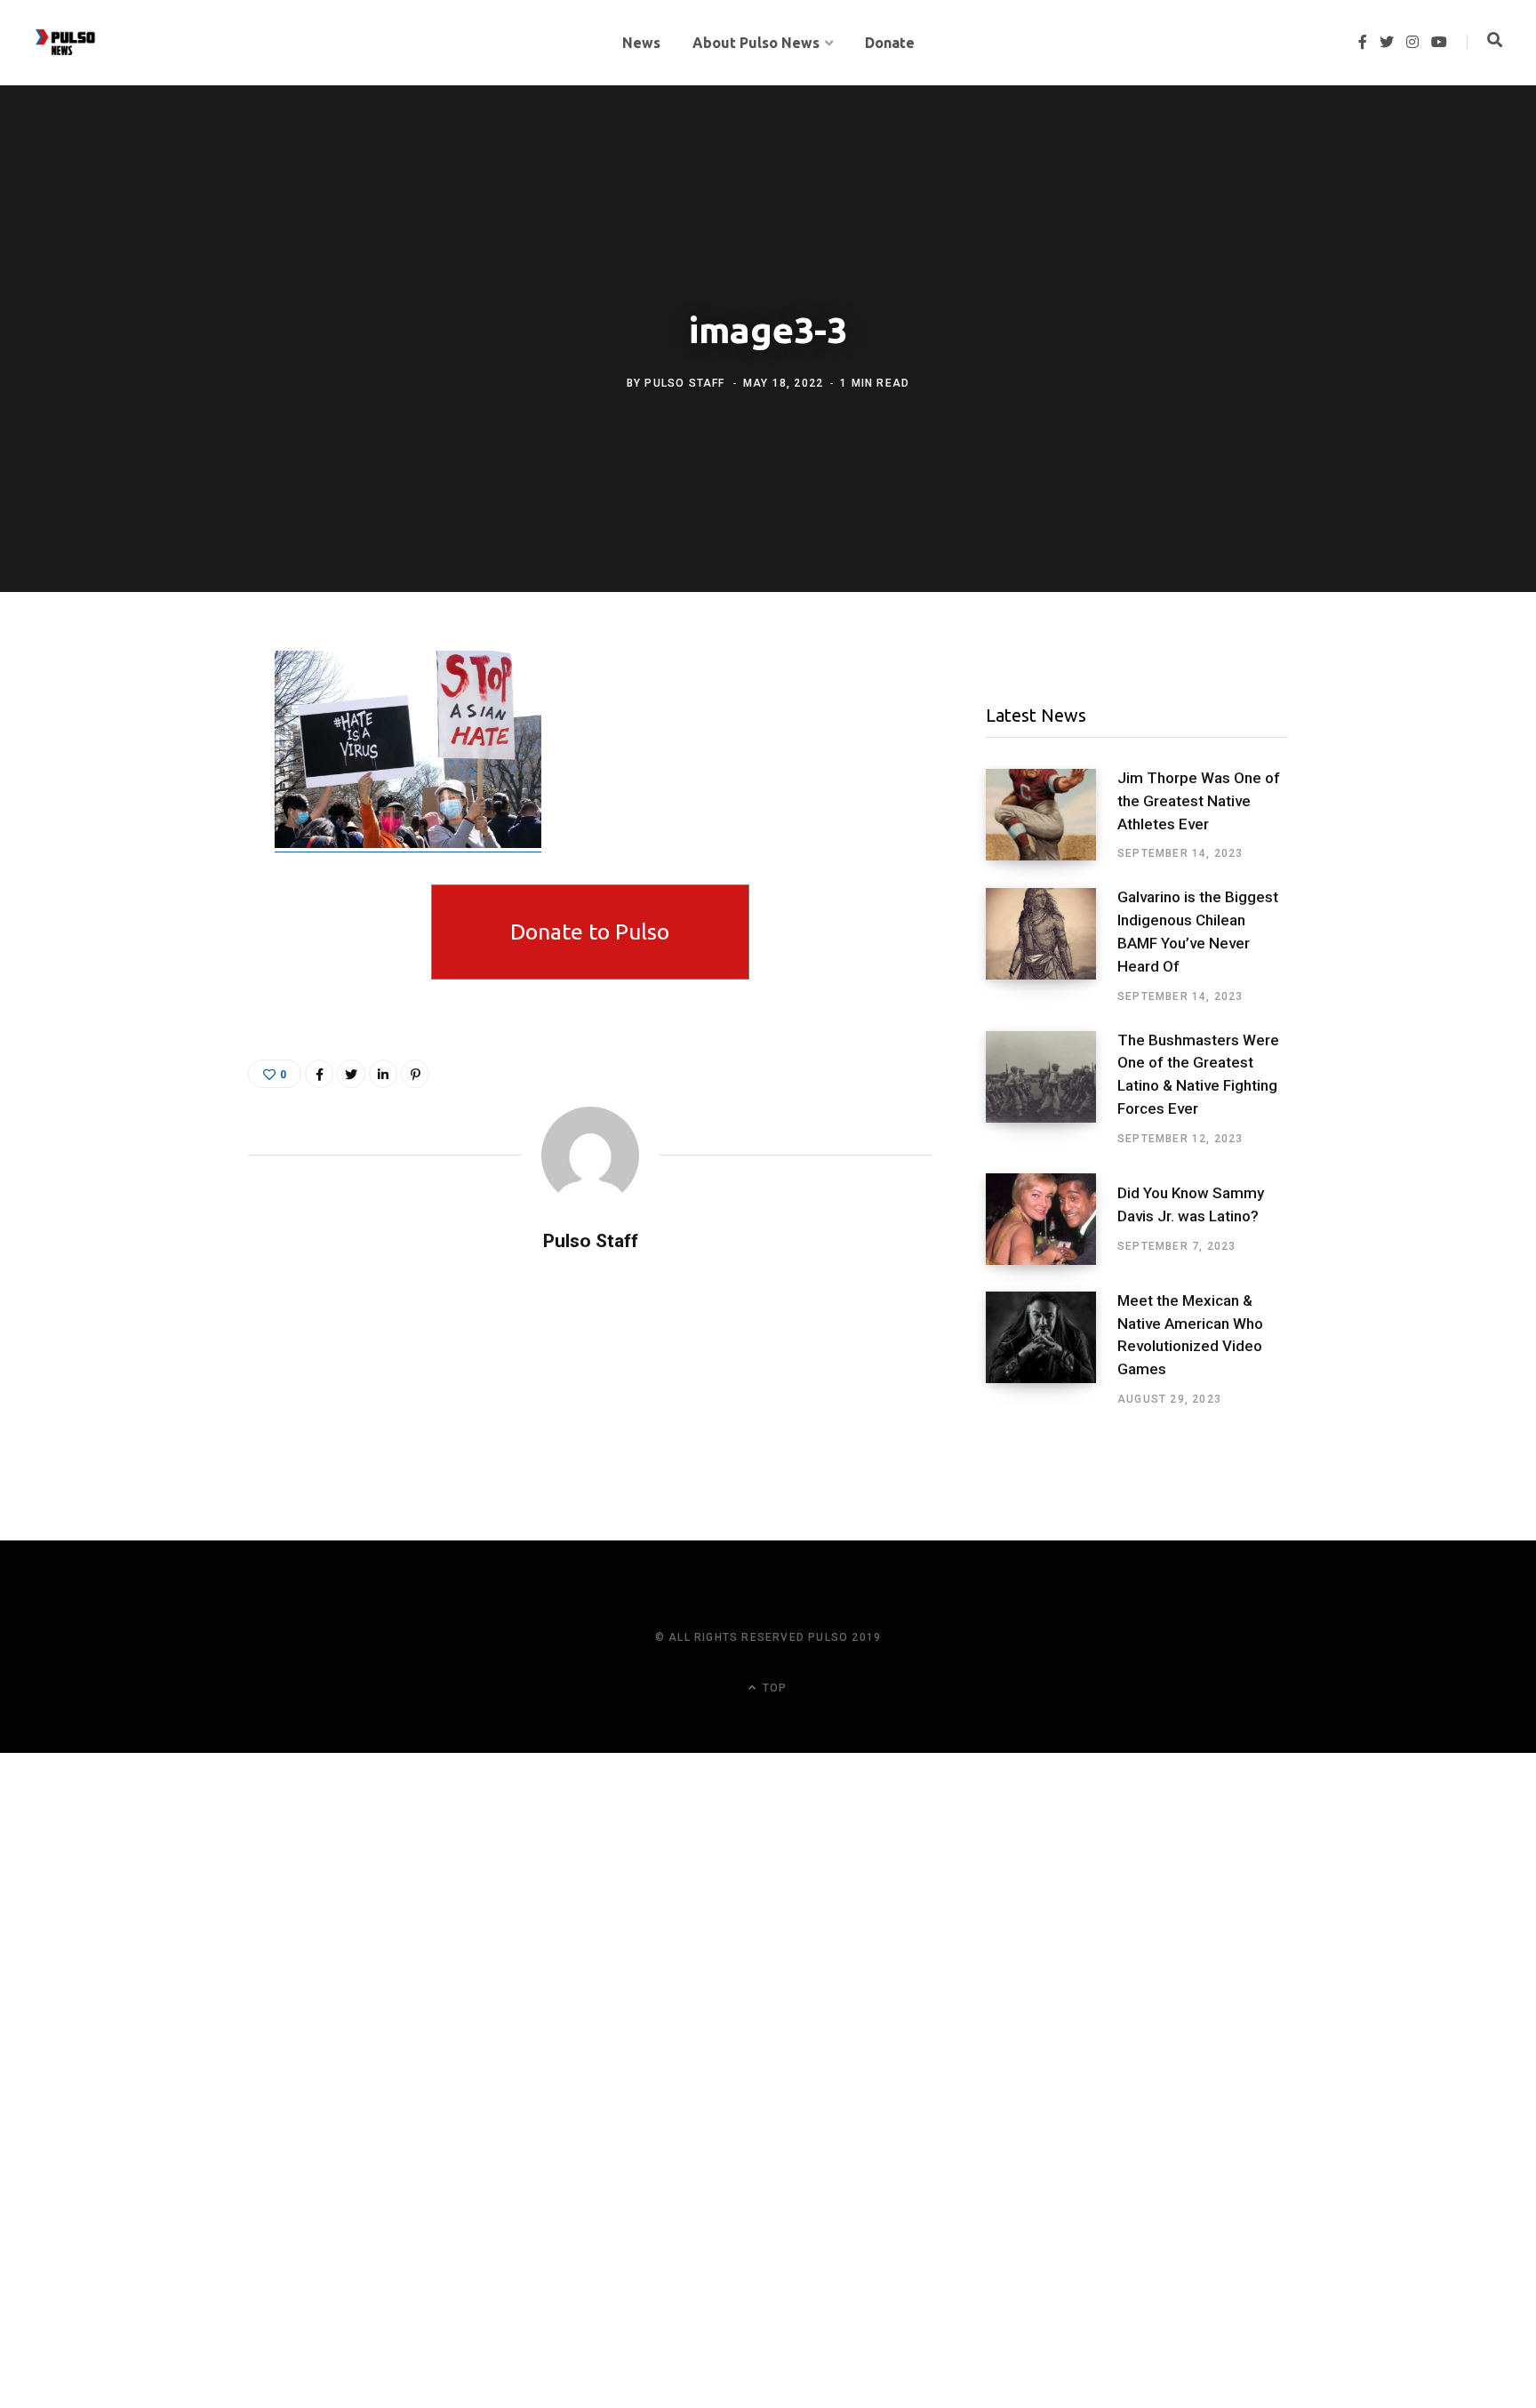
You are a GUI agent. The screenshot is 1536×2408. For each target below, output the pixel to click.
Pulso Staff (684, 383)
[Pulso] (65, 43)
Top (773, 1688)
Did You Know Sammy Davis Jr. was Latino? (1191, 1204)
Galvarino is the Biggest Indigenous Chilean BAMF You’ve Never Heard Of (1198, 931)
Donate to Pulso (590, 932)
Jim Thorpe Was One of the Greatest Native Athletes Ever (1199, 801)
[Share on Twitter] (160, 764)
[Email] (160, 811)
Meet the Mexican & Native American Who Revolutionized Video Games (1190, 1335)
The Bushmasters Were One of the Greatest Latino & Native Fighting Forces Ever (1198, 1074)
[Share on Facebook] (160, 716)
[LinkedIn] (383, 1074)
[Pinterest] (415, 1074)
